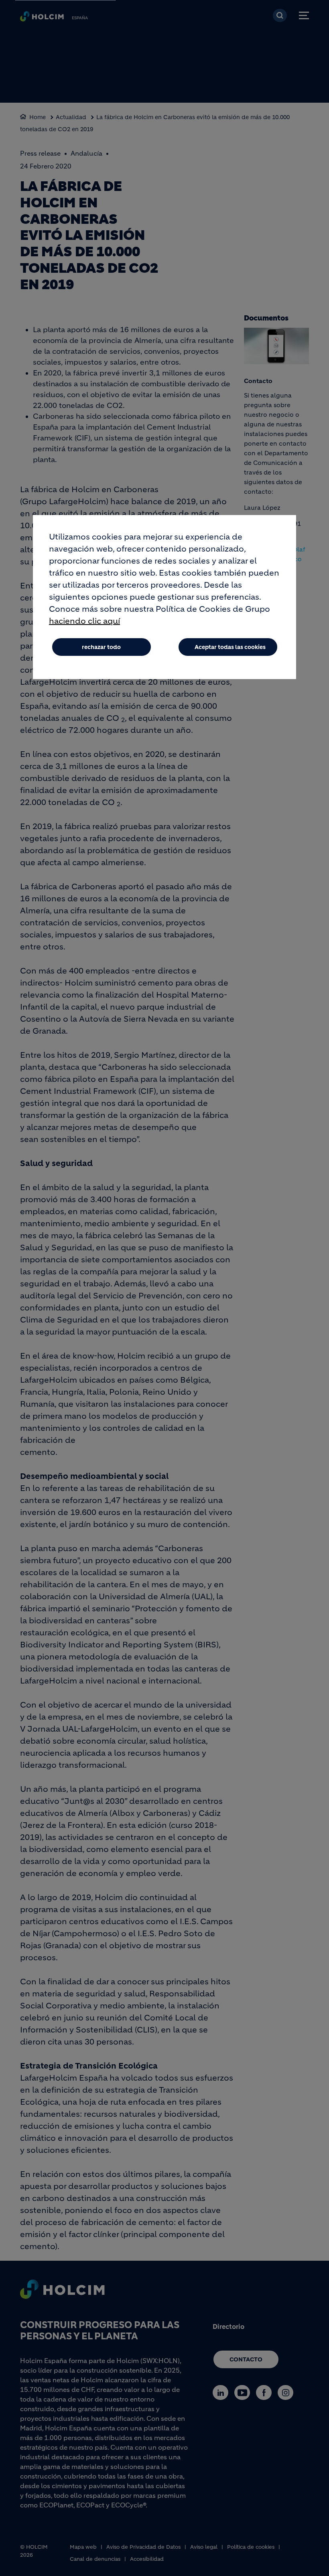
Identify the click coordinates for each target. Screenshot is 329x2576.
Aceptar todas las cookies (230, 647)
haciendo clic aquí (84, 621)
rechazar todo (101, 647)
